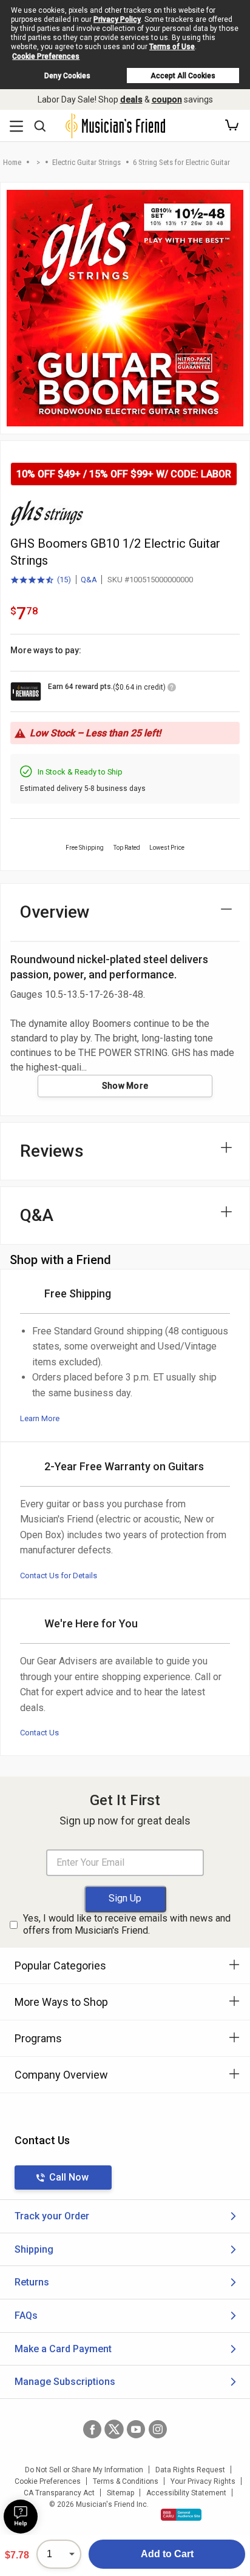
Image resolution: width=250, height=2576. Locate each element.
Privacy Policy (117, 19)
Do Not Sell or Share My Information (84, 2470)
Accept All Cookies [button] (183, 76)
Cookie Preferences (46, 56)
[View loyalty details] (172, 689)
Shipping (34, 2249)
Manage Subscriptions (65, 2382)
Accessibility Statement (186, 2493)
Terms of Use (172, 47)
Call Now (69, 2177)
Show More (125, 1086)
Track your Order (52, 2216)
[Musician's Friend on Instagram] (158, 2429)
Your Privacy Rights (203, 2481)
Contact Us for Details (59, 1576)
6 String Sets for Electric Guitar (181, 162)
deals (131, 99)
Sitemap (120, 2493)
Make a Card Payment (63, 2349)
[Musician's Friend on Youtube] (136, 2429)
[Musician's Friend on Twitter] (114, 2429)
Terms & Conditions (126, 2481)
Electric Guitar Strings (86, 162)
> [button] (38, 162)
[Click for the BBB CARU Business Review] (181, 2515)
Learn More (40, 1418)
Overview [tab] (55, 912)
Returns (32, 2282)
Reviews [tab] (52, 1151)
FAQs (26, 2315)
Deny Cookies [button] (67, 76)
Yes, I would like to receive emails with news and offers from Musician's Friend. (127, 1925)
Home (12, 162)
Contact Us (39, 1733)
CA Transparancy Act (59, 2493)
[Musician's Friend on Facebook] (92, 2429)
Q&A (89, 580)
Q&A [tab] (37, 1215)
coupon (167, 99)
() (41, 580)
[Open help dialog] (21, 2517)
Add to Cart (167, 2554)
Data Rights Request (190, 2470)
